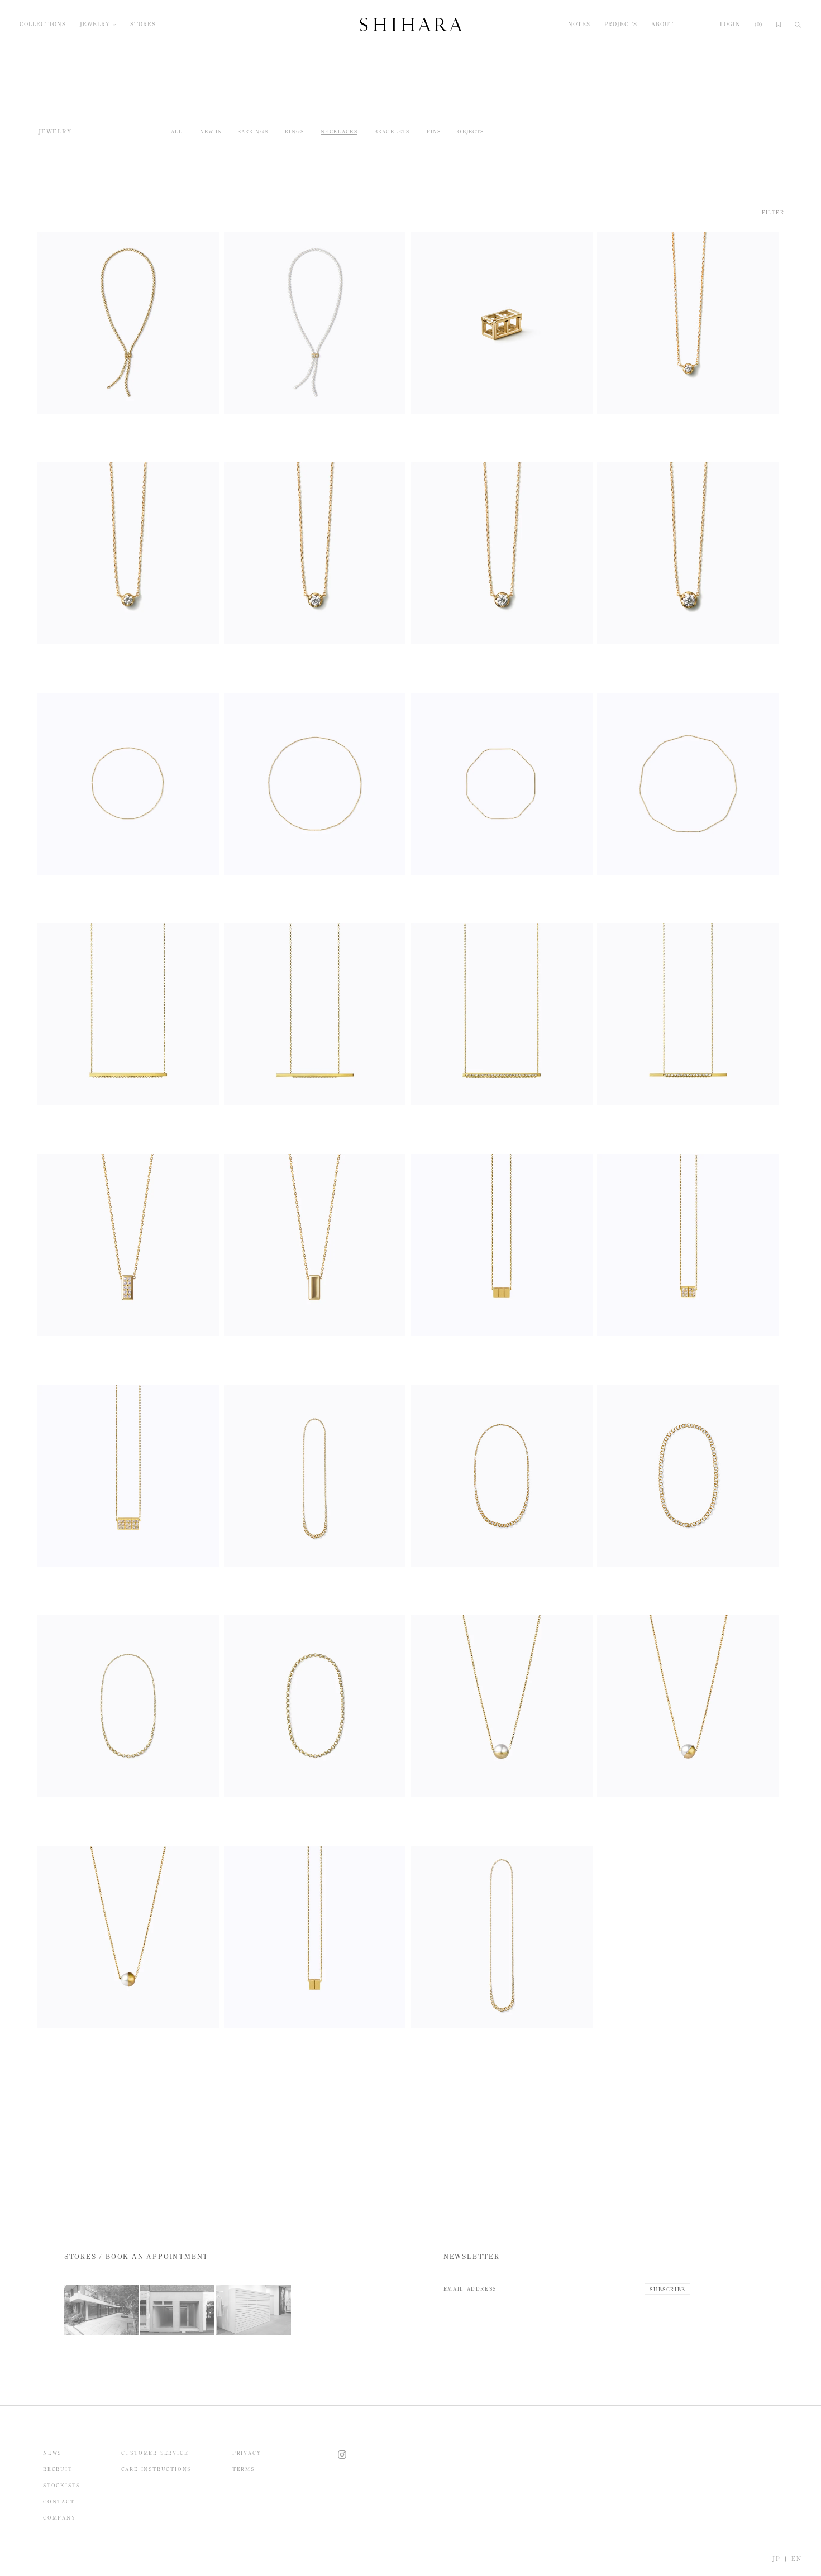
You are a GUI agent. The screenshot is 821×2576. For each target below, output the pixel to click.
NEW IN (211, 131)
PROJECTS (621, 25)
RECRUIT (58, 2469)
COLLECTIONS (43, 25)
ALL (177, 131)
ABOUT (662, 25)
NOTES (579, 25)
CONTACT (59, 2501)
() (758, 25)
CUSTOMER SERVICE (155, 2453)
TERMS (244, 2469)
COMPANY (59, 2518)
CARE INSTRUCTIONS (156, 2469)
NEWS (52, 2453)
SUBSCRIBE (668, 2289)
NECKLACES (339, 131)
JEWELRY (95, 25)
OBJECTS (471, 131)
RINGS (294, 131)
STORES (143, 25)
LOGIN (730, 25)
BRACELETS (392, 131)
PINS (434, 131)
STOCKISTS (61, 2485)
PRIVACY (247, 2453)
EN (796, 2559)
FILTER (773, 212)
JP (776, 2559)
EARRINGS (253, 131)
